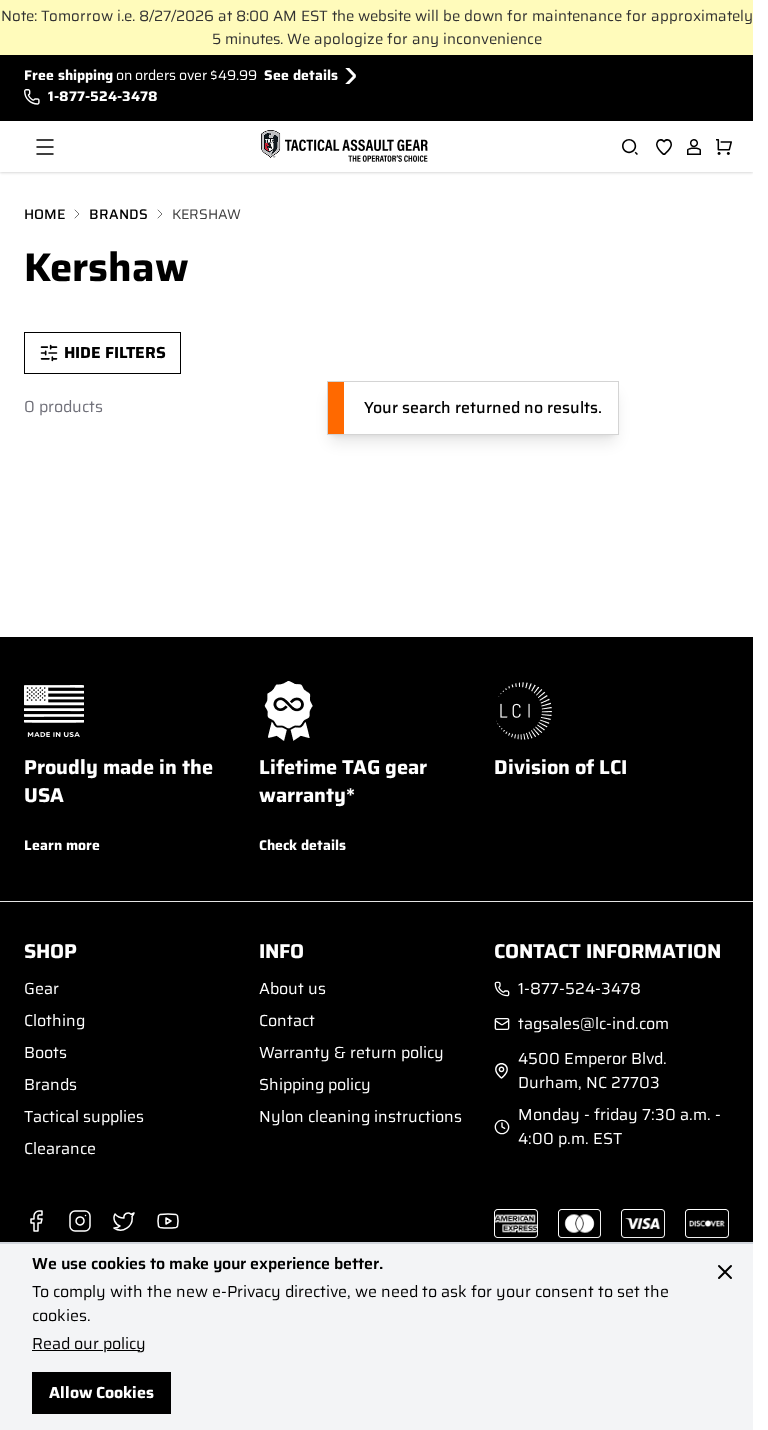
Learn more (62, 845)
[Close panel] (725, 1272)
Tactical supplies (84, 1116)
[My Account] (694, 147)
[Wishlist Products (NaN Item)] (664, 147)
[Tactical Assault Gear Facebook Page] (36, 1221)
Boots (45, 1052)
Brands (118, 214)
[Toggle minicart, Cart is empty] (724, 147)
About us (292, 988)
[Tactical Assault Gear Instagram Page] (80, 1221)
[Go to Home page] (342, 147)
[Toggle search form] (630, 147)
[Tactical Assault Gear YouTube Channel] (168, 1221)
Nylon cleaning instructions (360, 1116)
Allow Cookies (101, 1392)
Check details (302, 845)
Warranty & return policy (351, 1052)
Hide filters (115, 352)
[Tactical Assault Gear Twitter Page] (124, 1221)
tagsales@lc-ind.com (593, 1024)
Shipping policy (315, 1084)
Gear (41, 988)
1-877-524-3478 (103, 96)
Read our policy (89, 1343)
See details (301, 75)
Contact (287, 1020)
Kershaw (206, 214)
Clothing (54, 1020)
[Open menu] (45, 147)
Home (44, 214)
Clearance (60, 1148)
